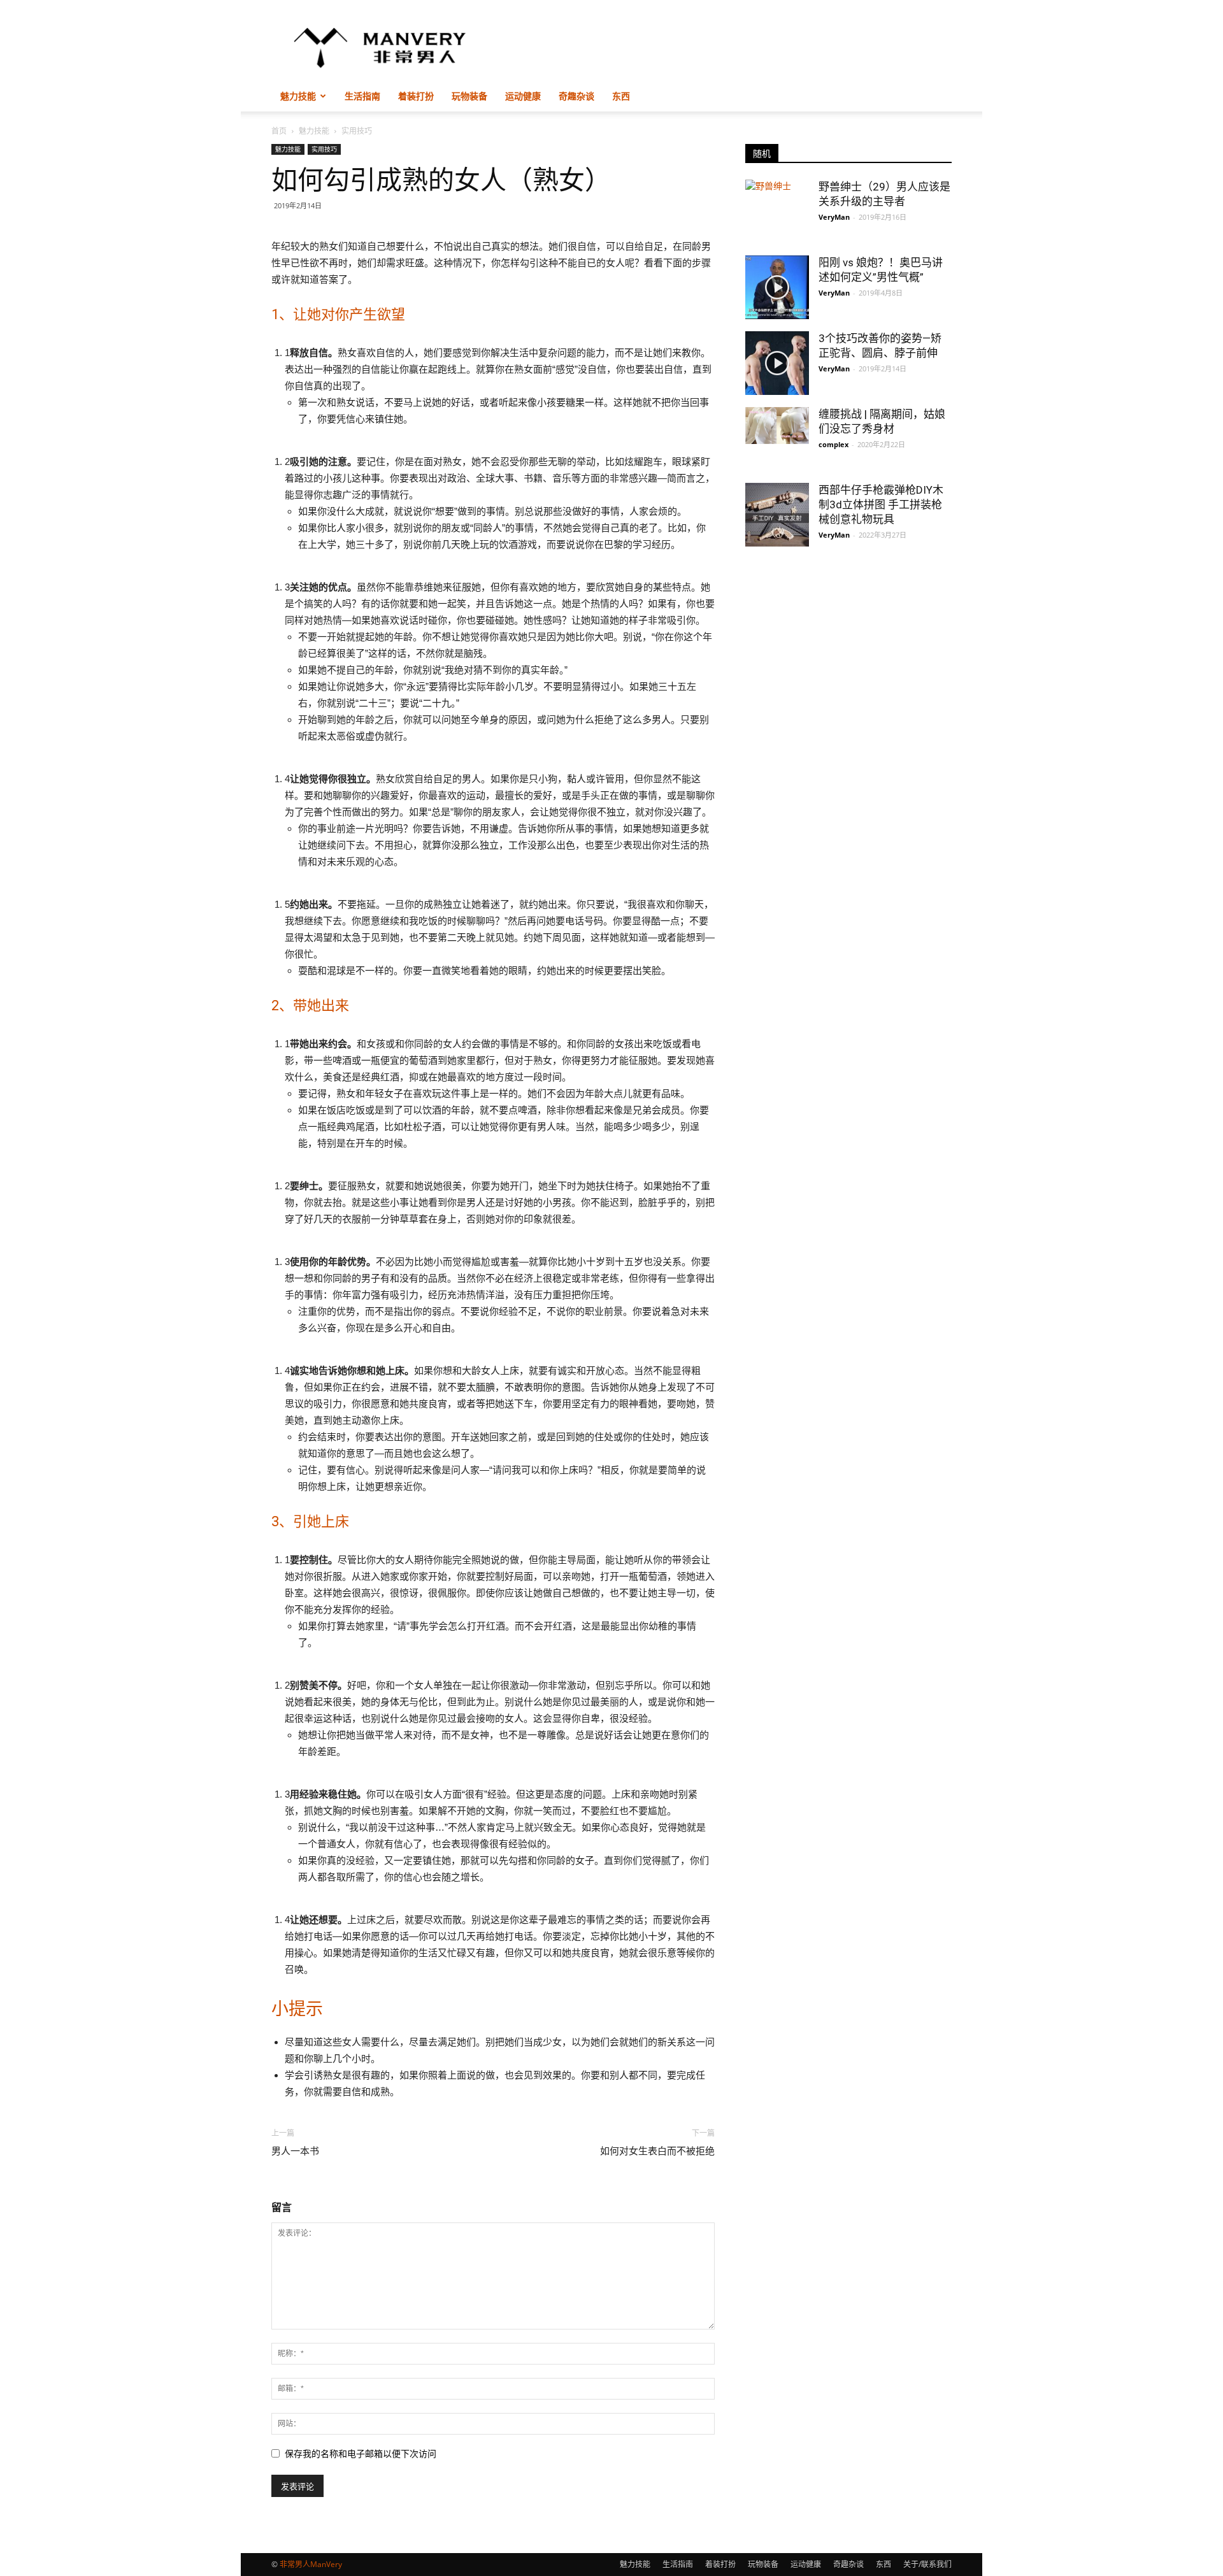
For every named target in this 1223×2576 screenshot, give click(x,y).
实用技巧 (324, 149)
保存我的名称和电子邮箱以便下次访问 (361, 2454)
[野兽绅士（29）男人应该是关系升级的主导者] (777, 211)
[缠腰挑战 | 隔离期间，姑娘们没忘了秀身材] (777, 426)
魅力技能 (298, 96)
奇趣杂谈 (576, 96)
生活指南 (362, 96)
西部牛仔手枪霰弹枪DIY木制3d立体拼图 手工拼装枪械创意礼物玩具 (881, 504)
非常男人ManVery (311, 2564)
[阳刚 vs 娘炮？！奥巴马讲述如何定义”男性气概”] (777, 287)
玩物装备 (469, 96)
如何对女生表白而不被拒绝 (657, 2151)
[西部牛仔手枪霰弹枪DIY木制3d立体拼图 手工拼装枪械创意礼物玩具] (777, 515)
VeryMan (834, 217)
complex (833, 444)
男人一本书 (295, 2151)
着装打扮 (416, 96)
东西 (621, 96)
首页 (279, 131)
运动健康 (523, 96)
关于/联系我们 (927, 2564)
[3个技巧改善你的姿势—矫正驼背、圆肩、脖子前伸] (777, 363)
